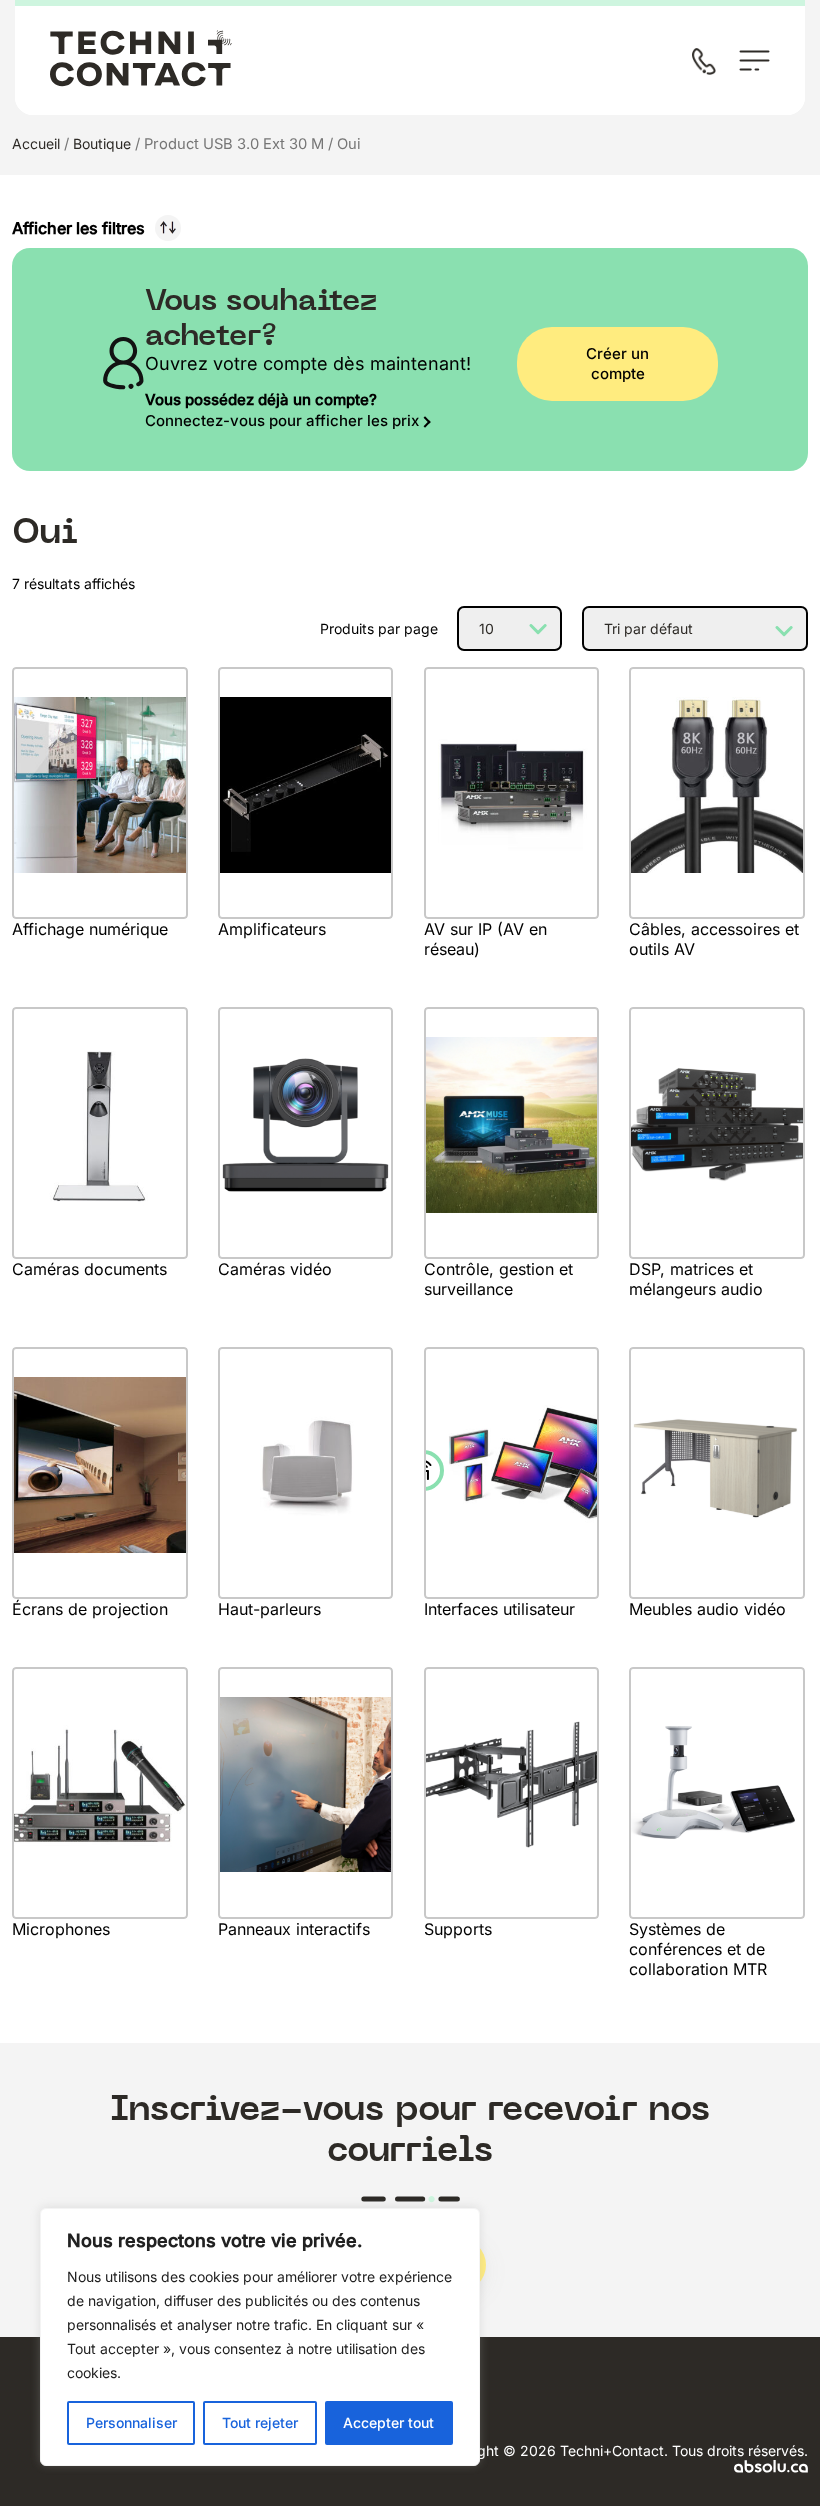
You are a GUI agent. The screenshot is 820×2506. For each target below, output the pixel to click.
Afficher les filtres (78, 228)
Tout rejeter (260, 2422)
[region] (260, 2337)
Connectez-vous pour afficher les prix (282, 420)
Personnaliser (131, 2422)
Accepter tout (388, 2422)
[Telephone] (708, 63)
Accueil (36, 143)
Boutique (102, 143)
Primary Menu (754, 60)
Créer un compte (617, 363)
